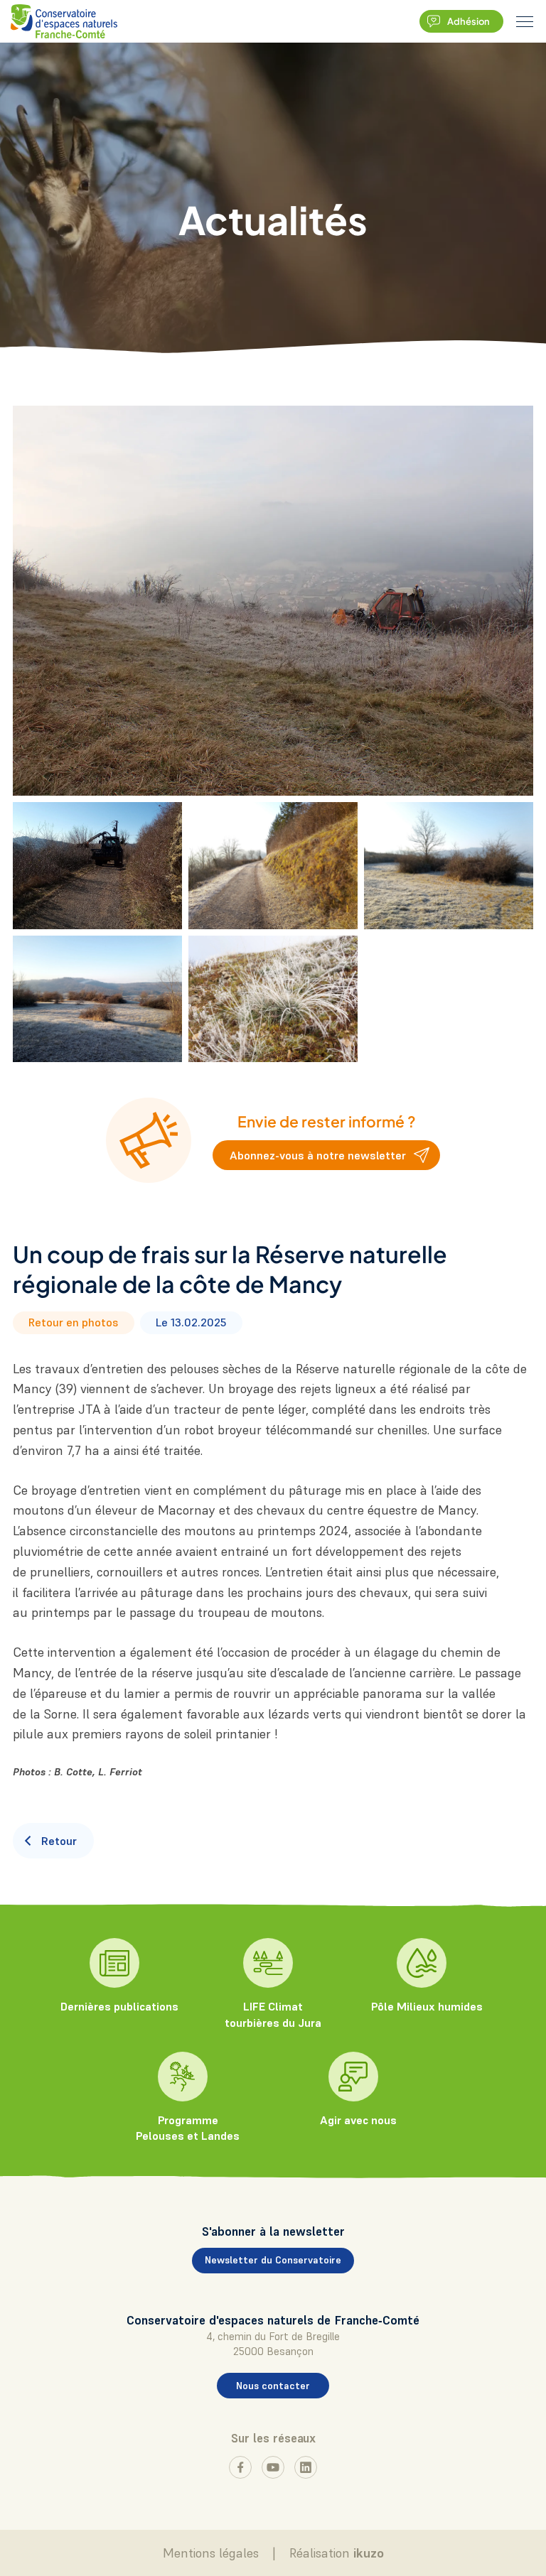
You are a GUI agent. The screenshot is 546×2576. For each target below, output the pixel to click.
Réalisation (337, 2553)
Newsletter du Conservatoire (273, 2260)
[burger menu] (525, 21)
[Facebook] (240, 2467)
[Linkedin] (306, 2467)
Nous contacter (273, 2386)
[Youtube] (273, 2467)
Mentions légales (211, 2553)
